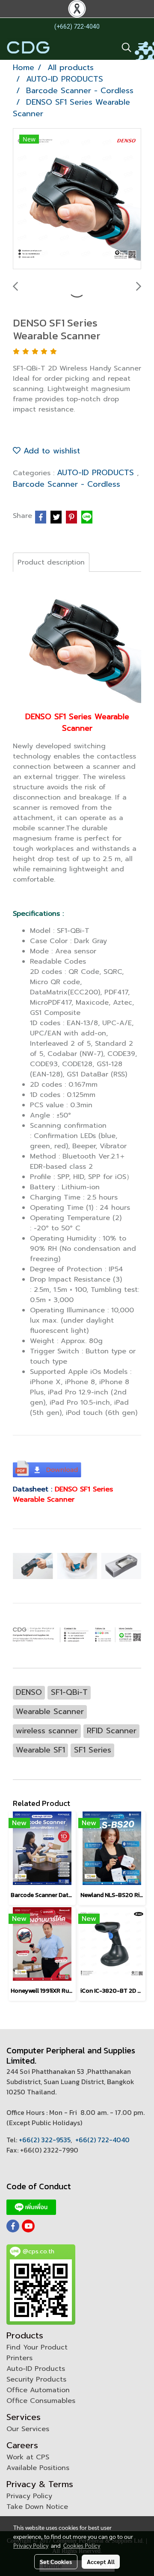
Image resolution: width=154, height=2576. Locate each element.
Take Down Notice (37, 2507)
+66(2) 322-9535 (45, 2140)
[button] (124, 47)
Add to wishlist (50, 451)
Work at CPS (28, 2457)
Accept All (101, 2561)
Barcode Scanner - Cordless (67, 484)
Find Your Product (37, 2347)
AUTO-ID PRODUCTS (97, 473)
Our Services (28, 2429)
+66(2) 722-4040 (102, 2140)
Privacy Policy (29, 2496)
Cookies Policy (82, 2545)
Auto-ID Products (36, 2369)
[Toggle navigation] (143, 47)
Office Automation (38, 2390)
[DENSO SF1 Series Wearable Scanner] (77, 199)
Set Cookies (56, 2561)
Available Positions (38, 2468)
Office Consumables (41, 2401)
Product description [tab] (51, 562)
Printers (19, 2358)
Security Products (36, 2379)
